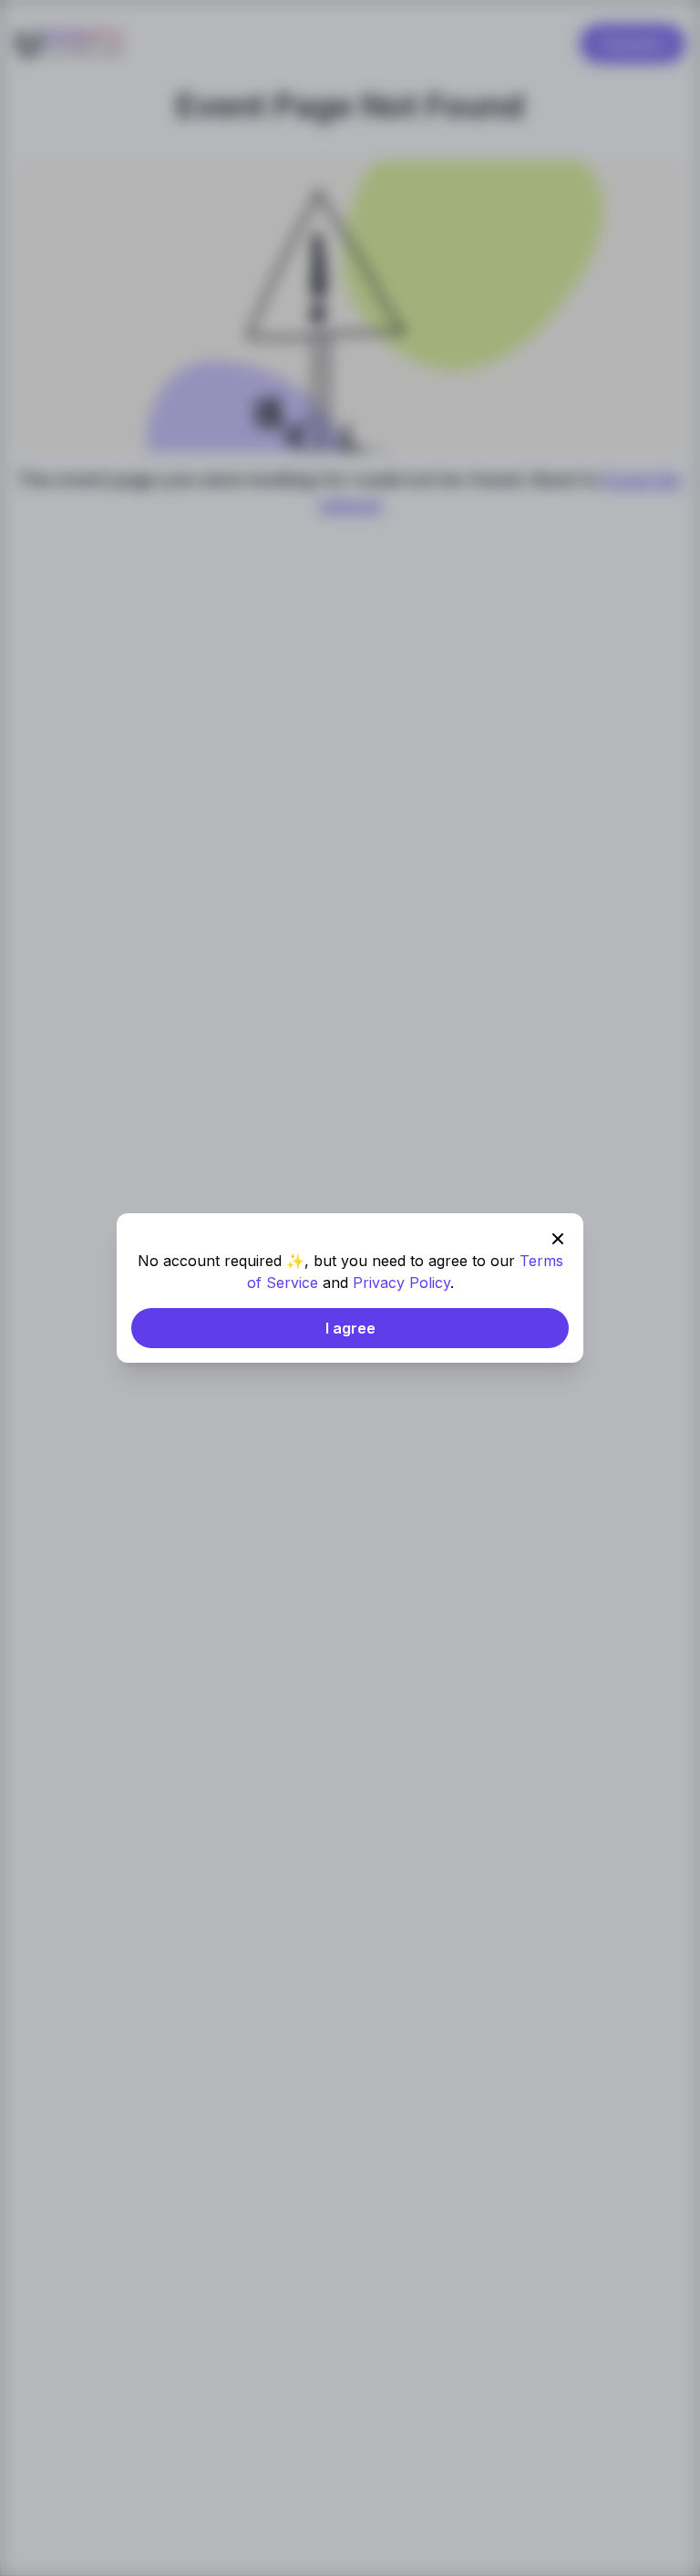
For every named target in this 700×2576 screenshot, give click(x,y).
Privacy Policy (401, 1283)
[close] (558, 1239)
